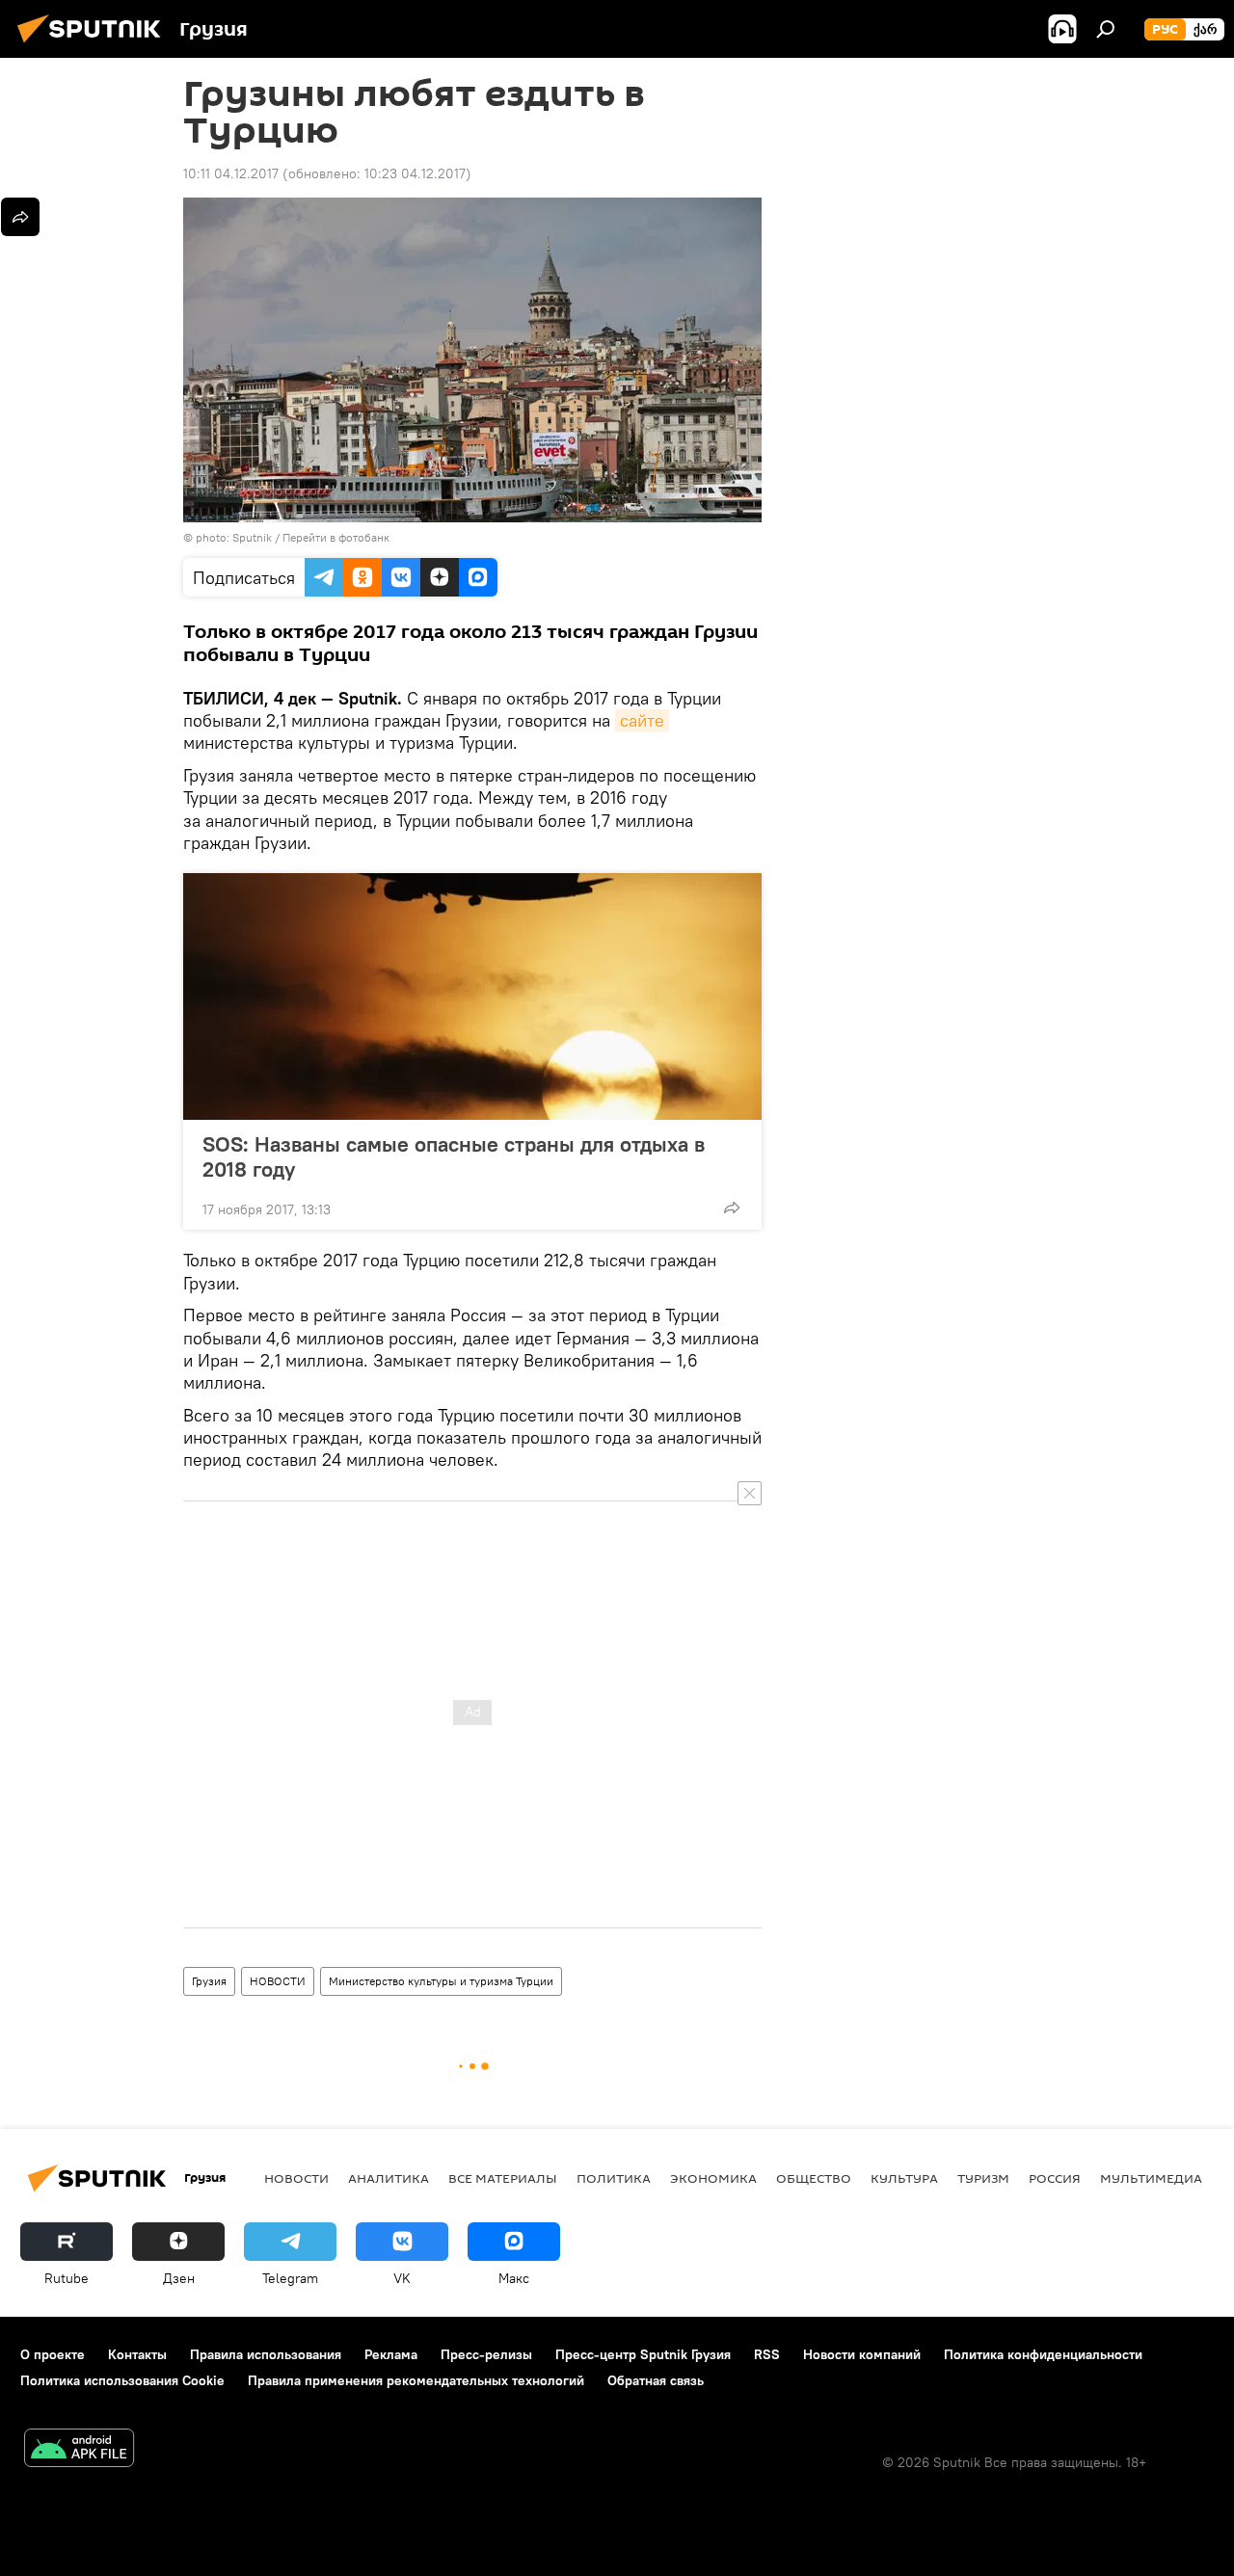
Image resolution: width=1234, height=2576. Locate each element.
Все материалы (503, 2178)
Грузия (209, 1981)
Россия (1055, 2178)
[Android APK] (79, 2450)
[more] (732, 1208)
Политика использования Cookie (122, 2380)
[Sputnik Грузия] (94, 45)
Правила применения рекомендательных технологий (416, 2380)
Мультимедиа (1151, 2178)
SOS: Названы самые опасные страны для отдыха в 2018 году (454, 1156)
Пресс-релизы (486, 2354)
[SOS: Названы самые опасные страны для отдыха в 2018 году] (472, 996)
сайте (642, 720)
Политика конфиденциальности (1043, 2354)
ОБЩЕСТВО (814, 2178)
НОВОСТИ (278, 1981)
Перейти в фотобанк (336, 537)
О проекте (53, 2354)
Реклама (391, 2354)
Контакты (137, 2354)
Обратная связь (656, 2380)
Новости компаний (862, 2354)
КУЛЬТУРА (904, 2178)
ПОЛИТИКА (614, 2178)
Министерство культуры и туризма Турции (441, 1981)
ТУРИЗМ (983, 2178)
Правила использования (266, 2354)
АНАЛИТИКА (389, 2178)
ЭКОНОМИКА (713, 2178)
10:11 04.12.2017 (231, 173)
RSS (767, 2354)
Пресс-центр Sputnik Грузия (643, 2354)
